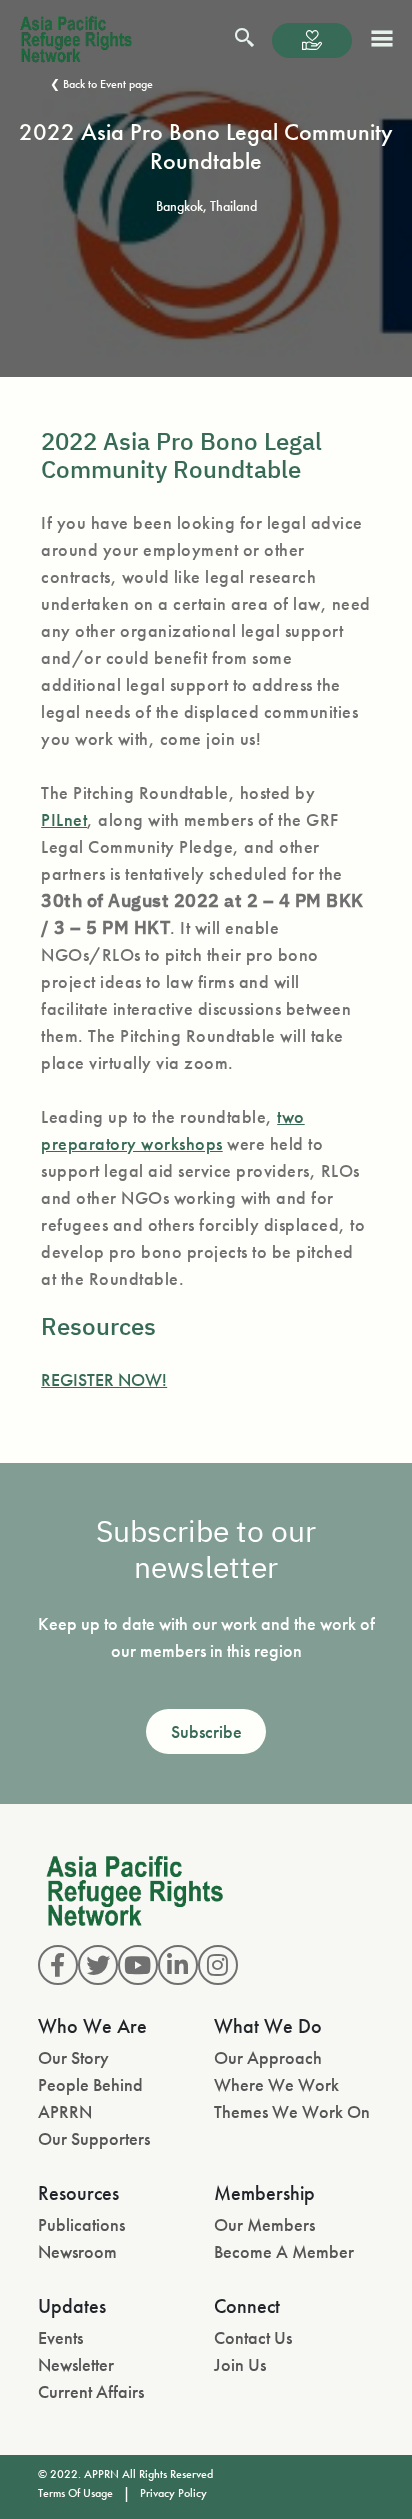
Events (60, 2337)
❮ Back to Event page (101, 84)
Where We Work (276, 2084)
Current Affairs (91, 2391)
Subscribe (206, 1731)
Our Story (73, 2057)
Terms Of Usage (75, 2493)
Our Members (264, 2224)
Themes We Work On (292, 2111)
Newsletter (76, 2364)
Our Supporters (94, 2138)
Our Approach (268, 2057)
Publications (81, 2224)
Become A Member (284, 2251)
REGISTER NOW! (104, 1379)
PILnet (64, 819)
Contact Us (253, 2337)
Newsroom (77, 2251)
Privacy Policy (173, 2493)
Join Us (240, 2364)
